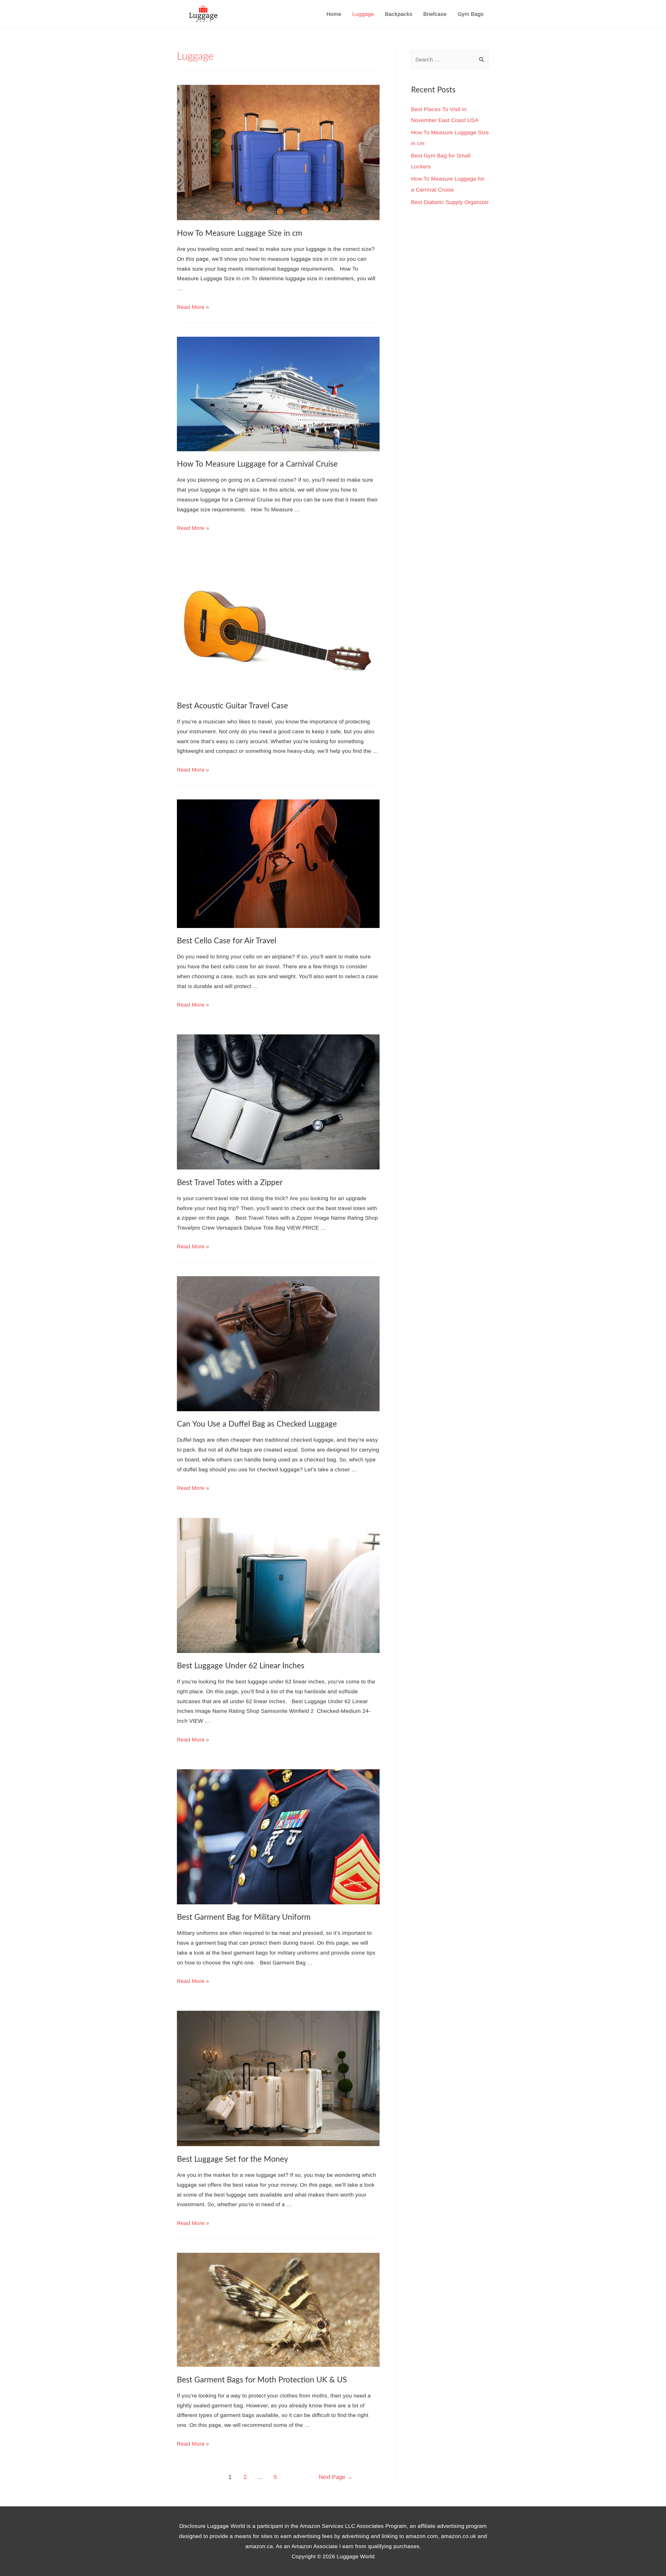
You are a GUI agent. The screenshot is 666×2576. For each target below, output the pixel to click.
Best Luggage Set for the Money (232, 2159)
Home (334, 14)
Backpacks (399, 14)
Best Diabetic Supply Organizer (450, 202)
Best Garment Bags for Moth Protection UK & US (262, 2380)
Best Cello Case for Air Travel (227, 941)
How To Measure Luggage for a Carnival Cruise (257, 464)
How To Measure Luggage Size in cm (240, 233)
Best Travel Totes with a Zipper (230, 1183)
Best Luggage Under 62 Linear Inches (241, 1666)
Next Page (336, 2477)
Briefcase (435, 14)
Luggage (363, 14)
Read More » (193, 307)
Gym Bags (471, 14)
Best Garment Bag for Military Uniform (244, 1917)
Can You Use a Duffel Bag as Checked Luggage (257, 1424)
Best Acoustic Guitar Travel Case (232, 706)
